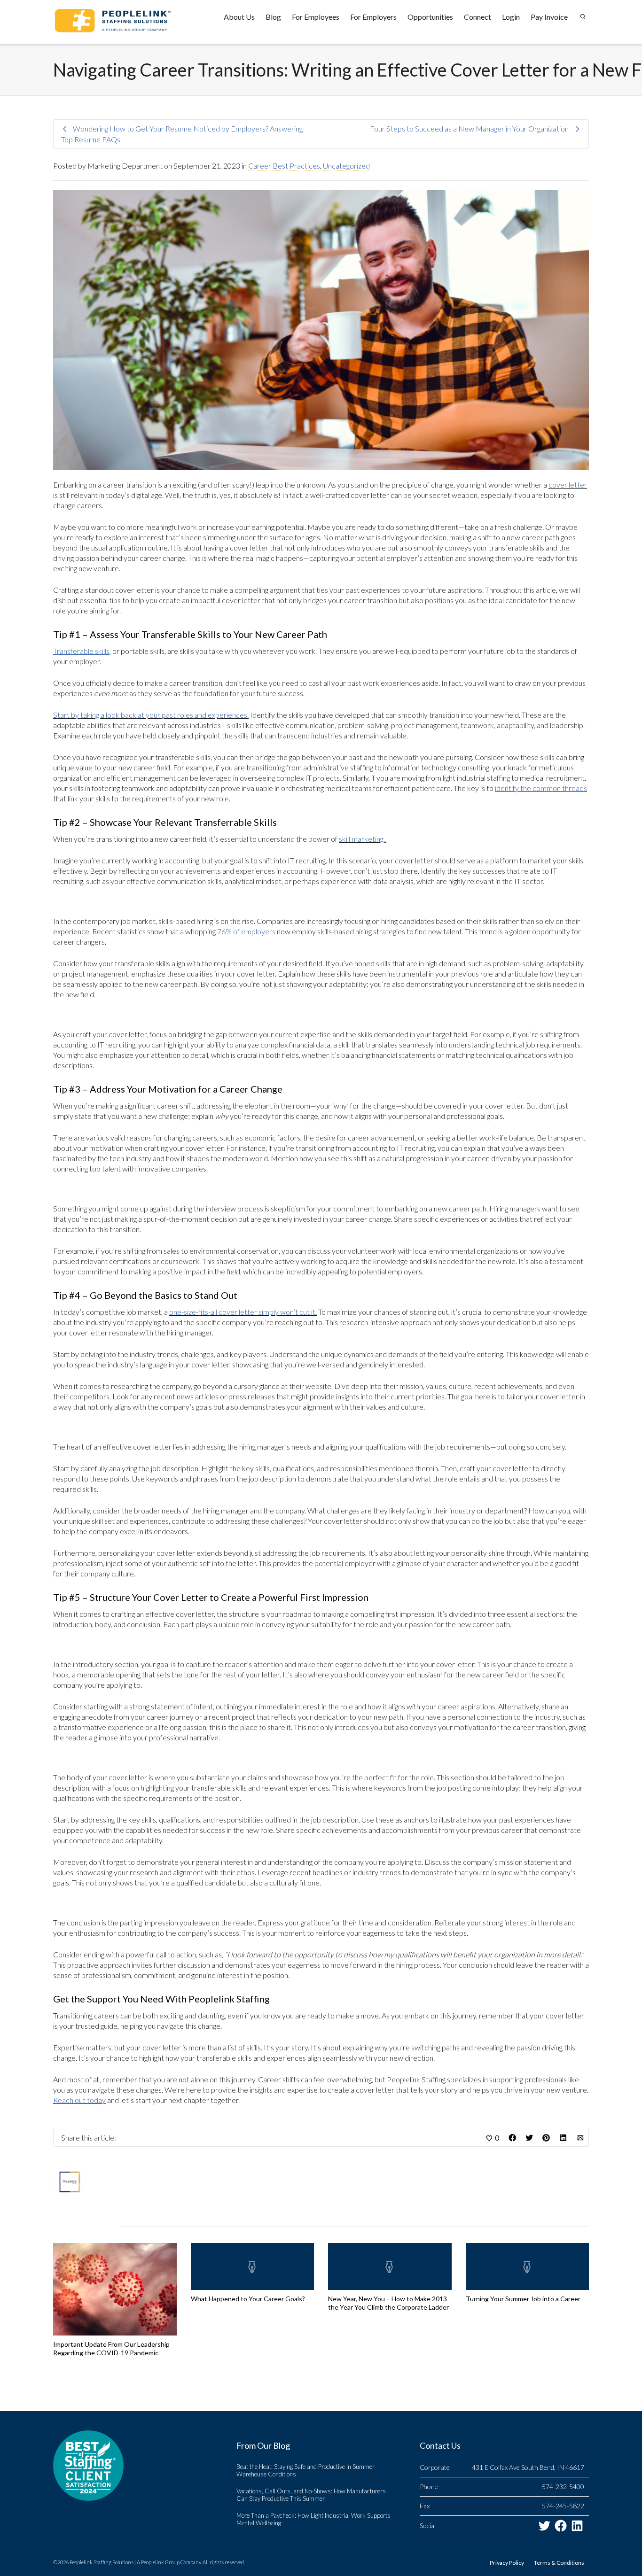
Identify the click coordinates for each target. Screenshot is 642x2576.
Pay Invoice (549, 17)
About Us (239, 17)
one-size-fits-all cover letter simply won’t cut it (242, 1312)
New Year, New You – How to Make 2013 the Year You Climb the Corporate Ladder (388, 2303)
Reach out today (79, 2100)
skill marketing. (362, 839)
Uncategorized (346, 166)
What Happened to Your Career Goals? (248, 2299)
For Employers (373, 17)
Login (511, 17)
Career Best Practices (284, 166)
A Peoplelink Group (158, 2562)
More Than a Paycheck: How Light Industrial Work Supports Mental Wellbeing (313, 2519)
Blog (273, 17)
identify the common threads (541, 788)
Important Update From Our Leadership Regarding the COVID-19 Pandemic (111, 2348)
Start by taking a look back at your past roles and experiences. (151, 715)
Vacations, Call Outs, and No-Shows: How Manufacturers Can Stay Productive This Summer (311, 2495)
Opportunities (430, 17)
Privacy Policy (507, 2563)
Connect (478, 17)
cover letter (568, 485)
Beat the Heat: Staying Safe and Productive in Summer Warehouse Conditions (305, 2470)
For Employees (316, 17)
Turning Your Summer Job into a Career (523, 2299)
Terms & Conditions (559, 2563)
